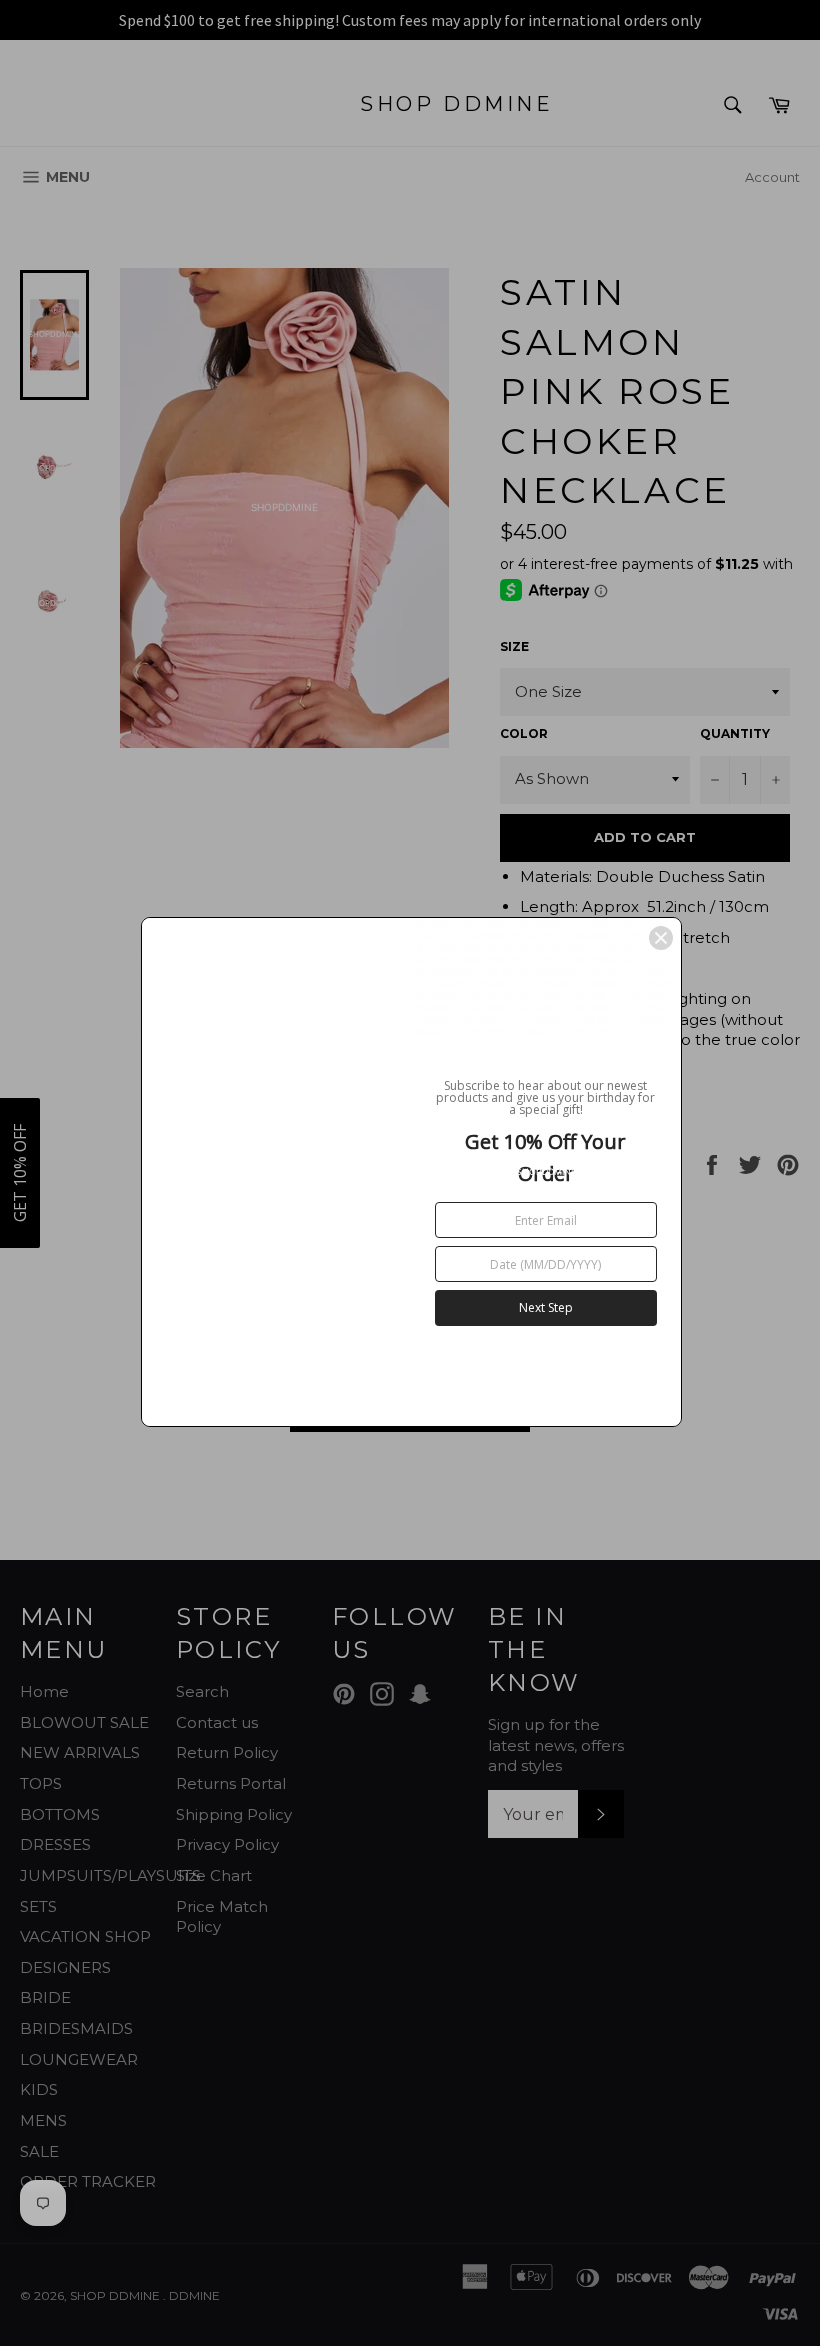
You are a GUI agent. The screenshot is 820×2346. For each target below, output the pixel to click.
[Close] (661, 938)
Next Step (546, 1307)
